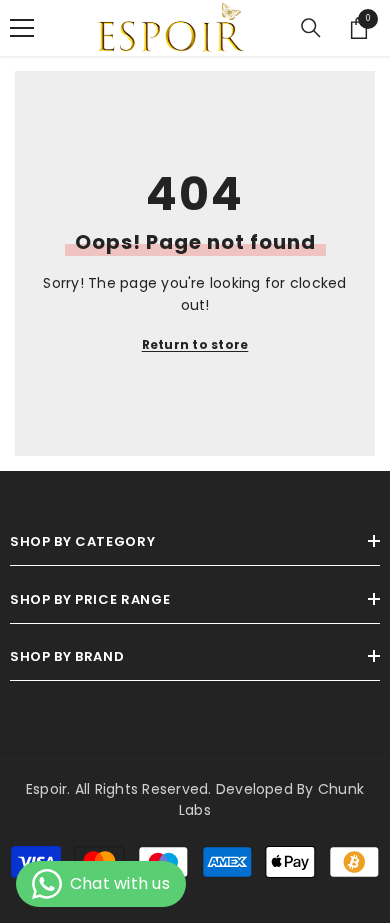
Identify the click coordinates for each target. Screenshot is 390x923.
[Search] (311, 28)
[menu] (22, 28)
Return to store (195, 344)
